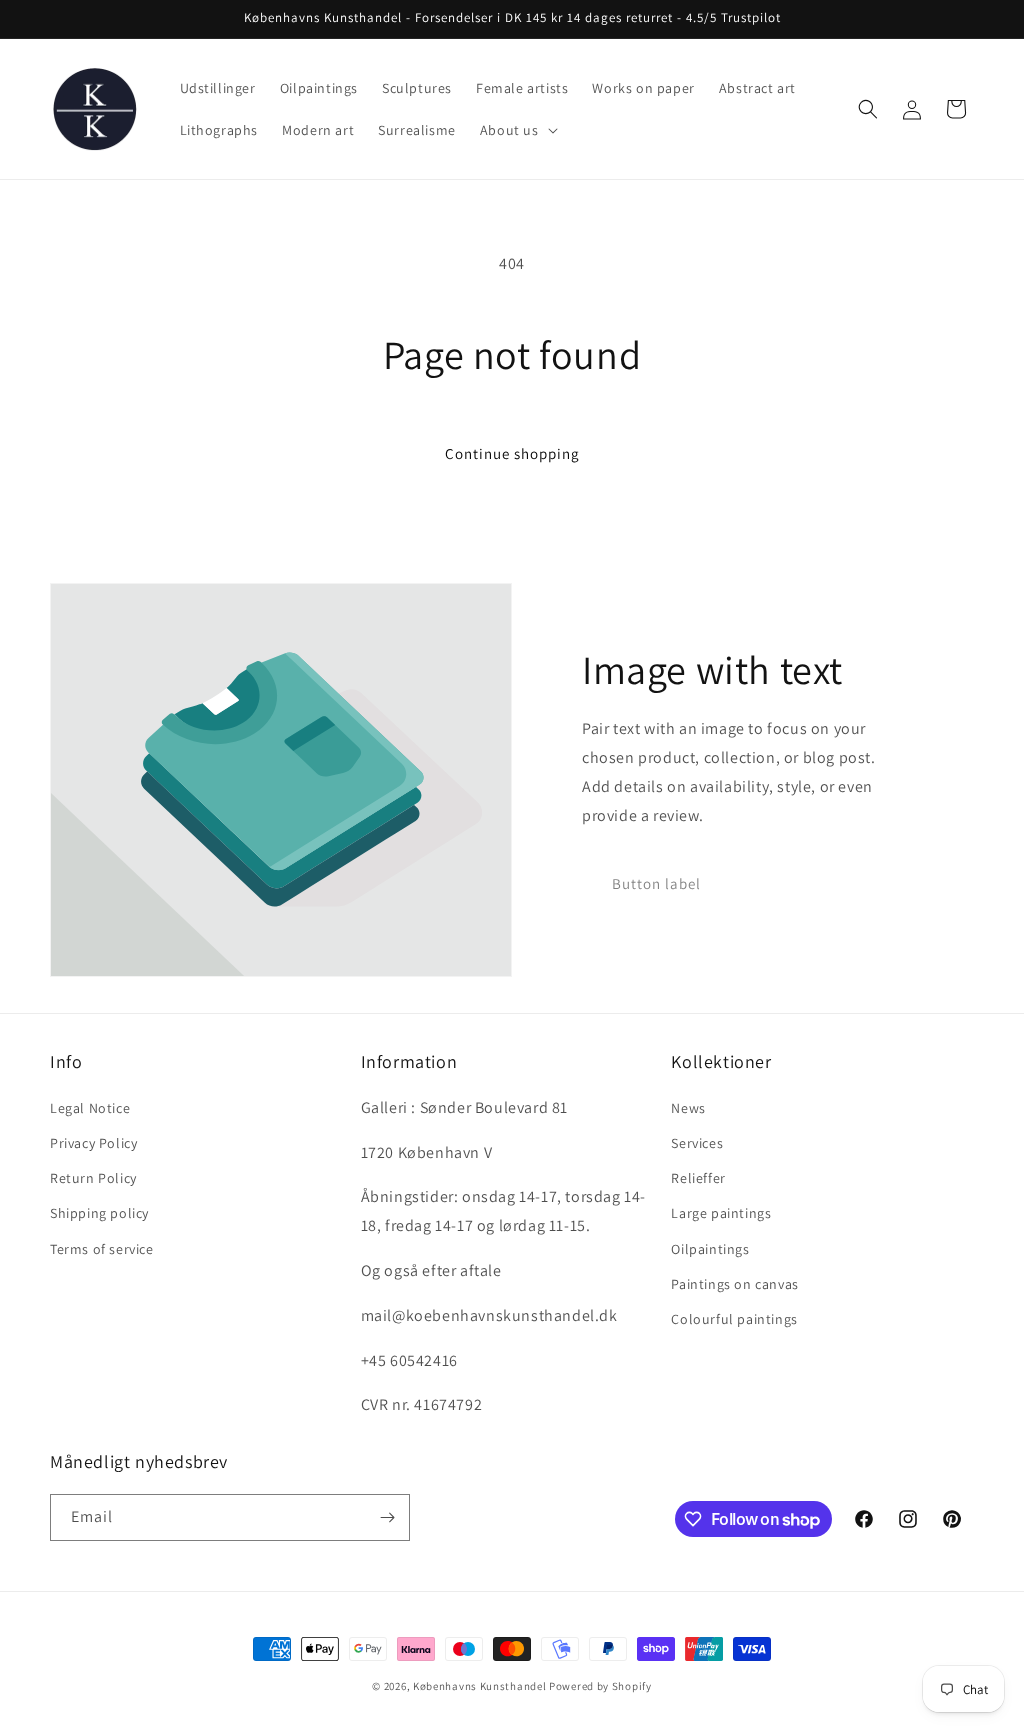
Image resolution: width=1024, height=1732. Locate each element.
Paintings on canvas (734, 1284)
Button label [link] (656, 883)
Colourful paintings (734, 1319)
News (688, 1108)
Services (697, 1143)
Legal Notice (90, 1108)
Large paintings (721, 1213)
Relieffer (698, 1178)
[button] (517, 130)
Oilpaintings (710, 1249)
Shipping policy (99, 1213)
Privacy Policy (93, 1143)
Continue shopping (512, 453)
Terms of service (102, 1249)
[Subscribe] (387, 1517)
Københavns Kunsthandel (479, 1686)
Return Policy (93, 1178)
